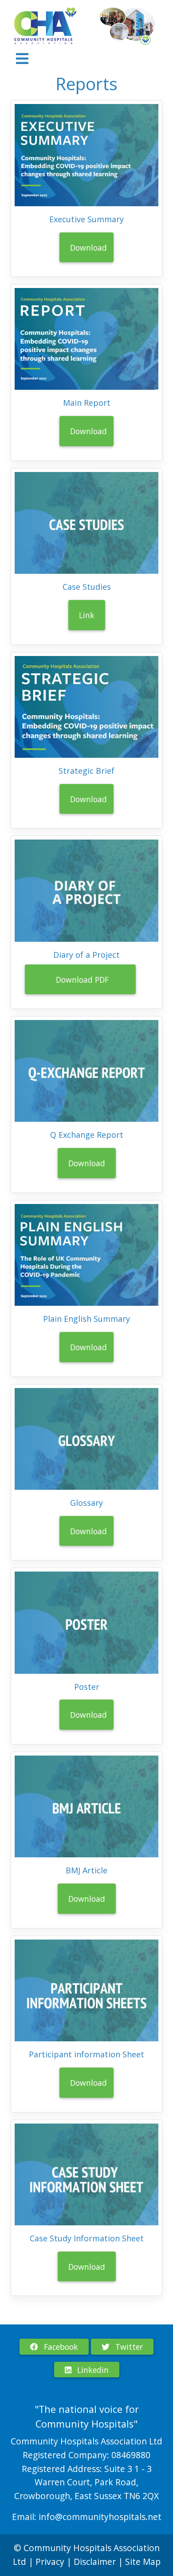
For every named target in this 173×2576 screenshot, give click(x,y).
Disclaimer (96, 2562)
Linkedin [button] (92, 2370)
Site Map (143, 2562)
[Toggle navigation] (22, 59)
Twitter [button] (128, 2347)
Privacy (50, 2562)
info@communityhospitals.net (100, 2517)
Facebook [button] (60, 2347)
